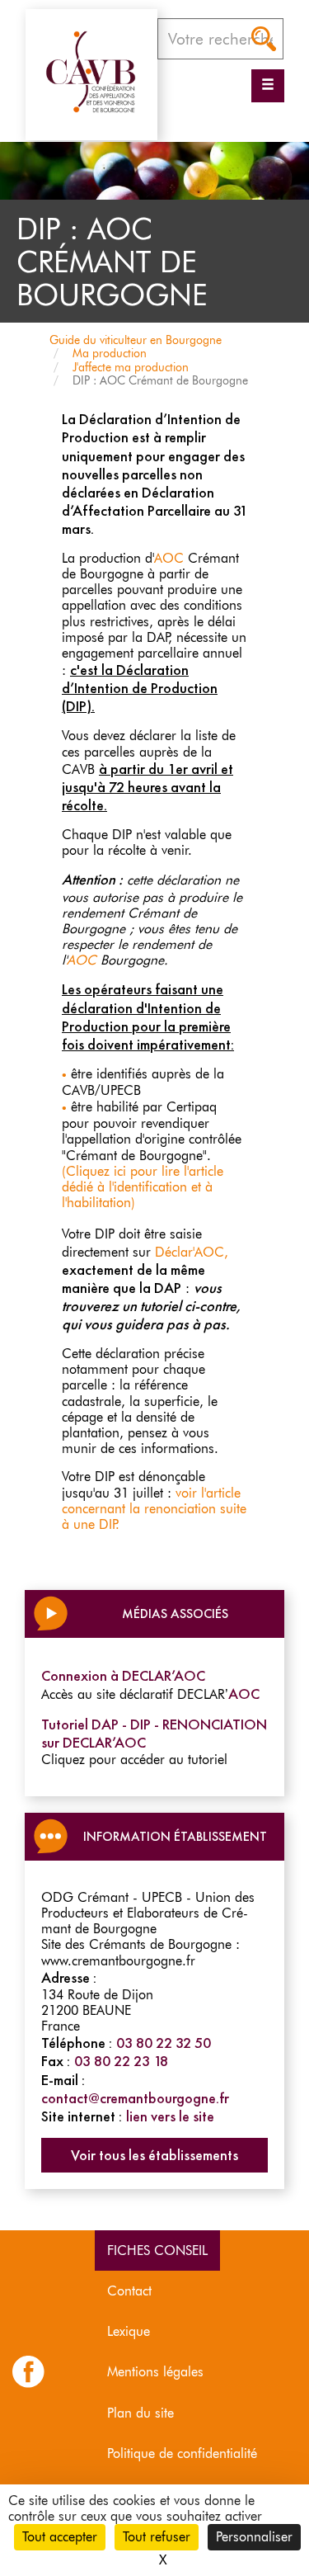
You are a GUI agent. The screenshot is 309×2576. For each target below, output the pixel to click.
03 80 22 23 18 (121, 2061)
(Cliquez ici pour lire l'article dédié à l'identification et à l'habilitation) (143, 1187)
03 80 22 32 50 (164, 2043)
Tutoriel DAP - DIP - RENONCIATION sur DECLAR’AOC (154, 1734)
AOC (169, 558)
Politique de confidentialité (182, 2453)
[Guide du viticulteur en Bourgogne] (91, 71)
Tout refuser (157, 2537)
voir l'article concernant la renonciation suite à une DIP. (154, 1509)
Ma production (110, 353)
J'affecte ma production (131, 367)
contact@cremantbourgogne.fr (135, 2098)
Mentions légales (155, 2372)
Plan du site (140, 2413)
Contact (129, 2291)
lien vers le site (170, 2116)
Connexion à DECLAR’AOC (123, 1676)
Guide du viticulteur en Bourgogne (136, 340)
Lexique (129, 2331)
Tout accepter (60, 2537)
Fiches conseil (157, 2250)
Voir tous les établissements (154, 2155)
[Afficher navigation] (268, 86)
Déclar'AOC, (192, 1252)
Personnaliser (254, 2537)
